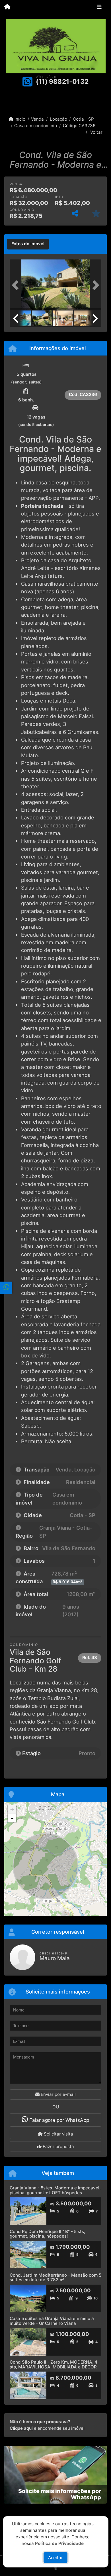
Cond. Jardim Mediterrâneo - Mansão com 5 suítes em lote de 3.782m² (55, 2277)
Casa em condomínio (36, 126)
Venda (37, 119)
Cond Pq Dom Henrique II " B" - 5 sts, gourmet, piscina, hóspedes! (47, 2234)
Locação (58, 119)
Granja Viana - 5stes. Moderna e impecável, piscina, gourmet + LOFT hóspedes (55, 2190)
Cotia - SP (83, 119)
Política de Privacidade (59, 2543)
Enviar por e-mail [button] (58, 2094)
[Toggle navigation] (99, 8)
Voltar (96, 132)
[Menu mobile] (7, 7)
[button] (17, 285)
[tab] (28, 244)
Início (19, 119)
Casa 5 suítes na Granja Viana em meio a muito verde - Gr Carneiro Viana (52, 2321)
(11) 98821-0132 (62, 82)
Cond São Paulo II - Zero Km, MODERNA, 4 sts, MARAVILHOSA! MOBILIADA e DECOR (54, 2364)
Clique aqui (21, 2428)
